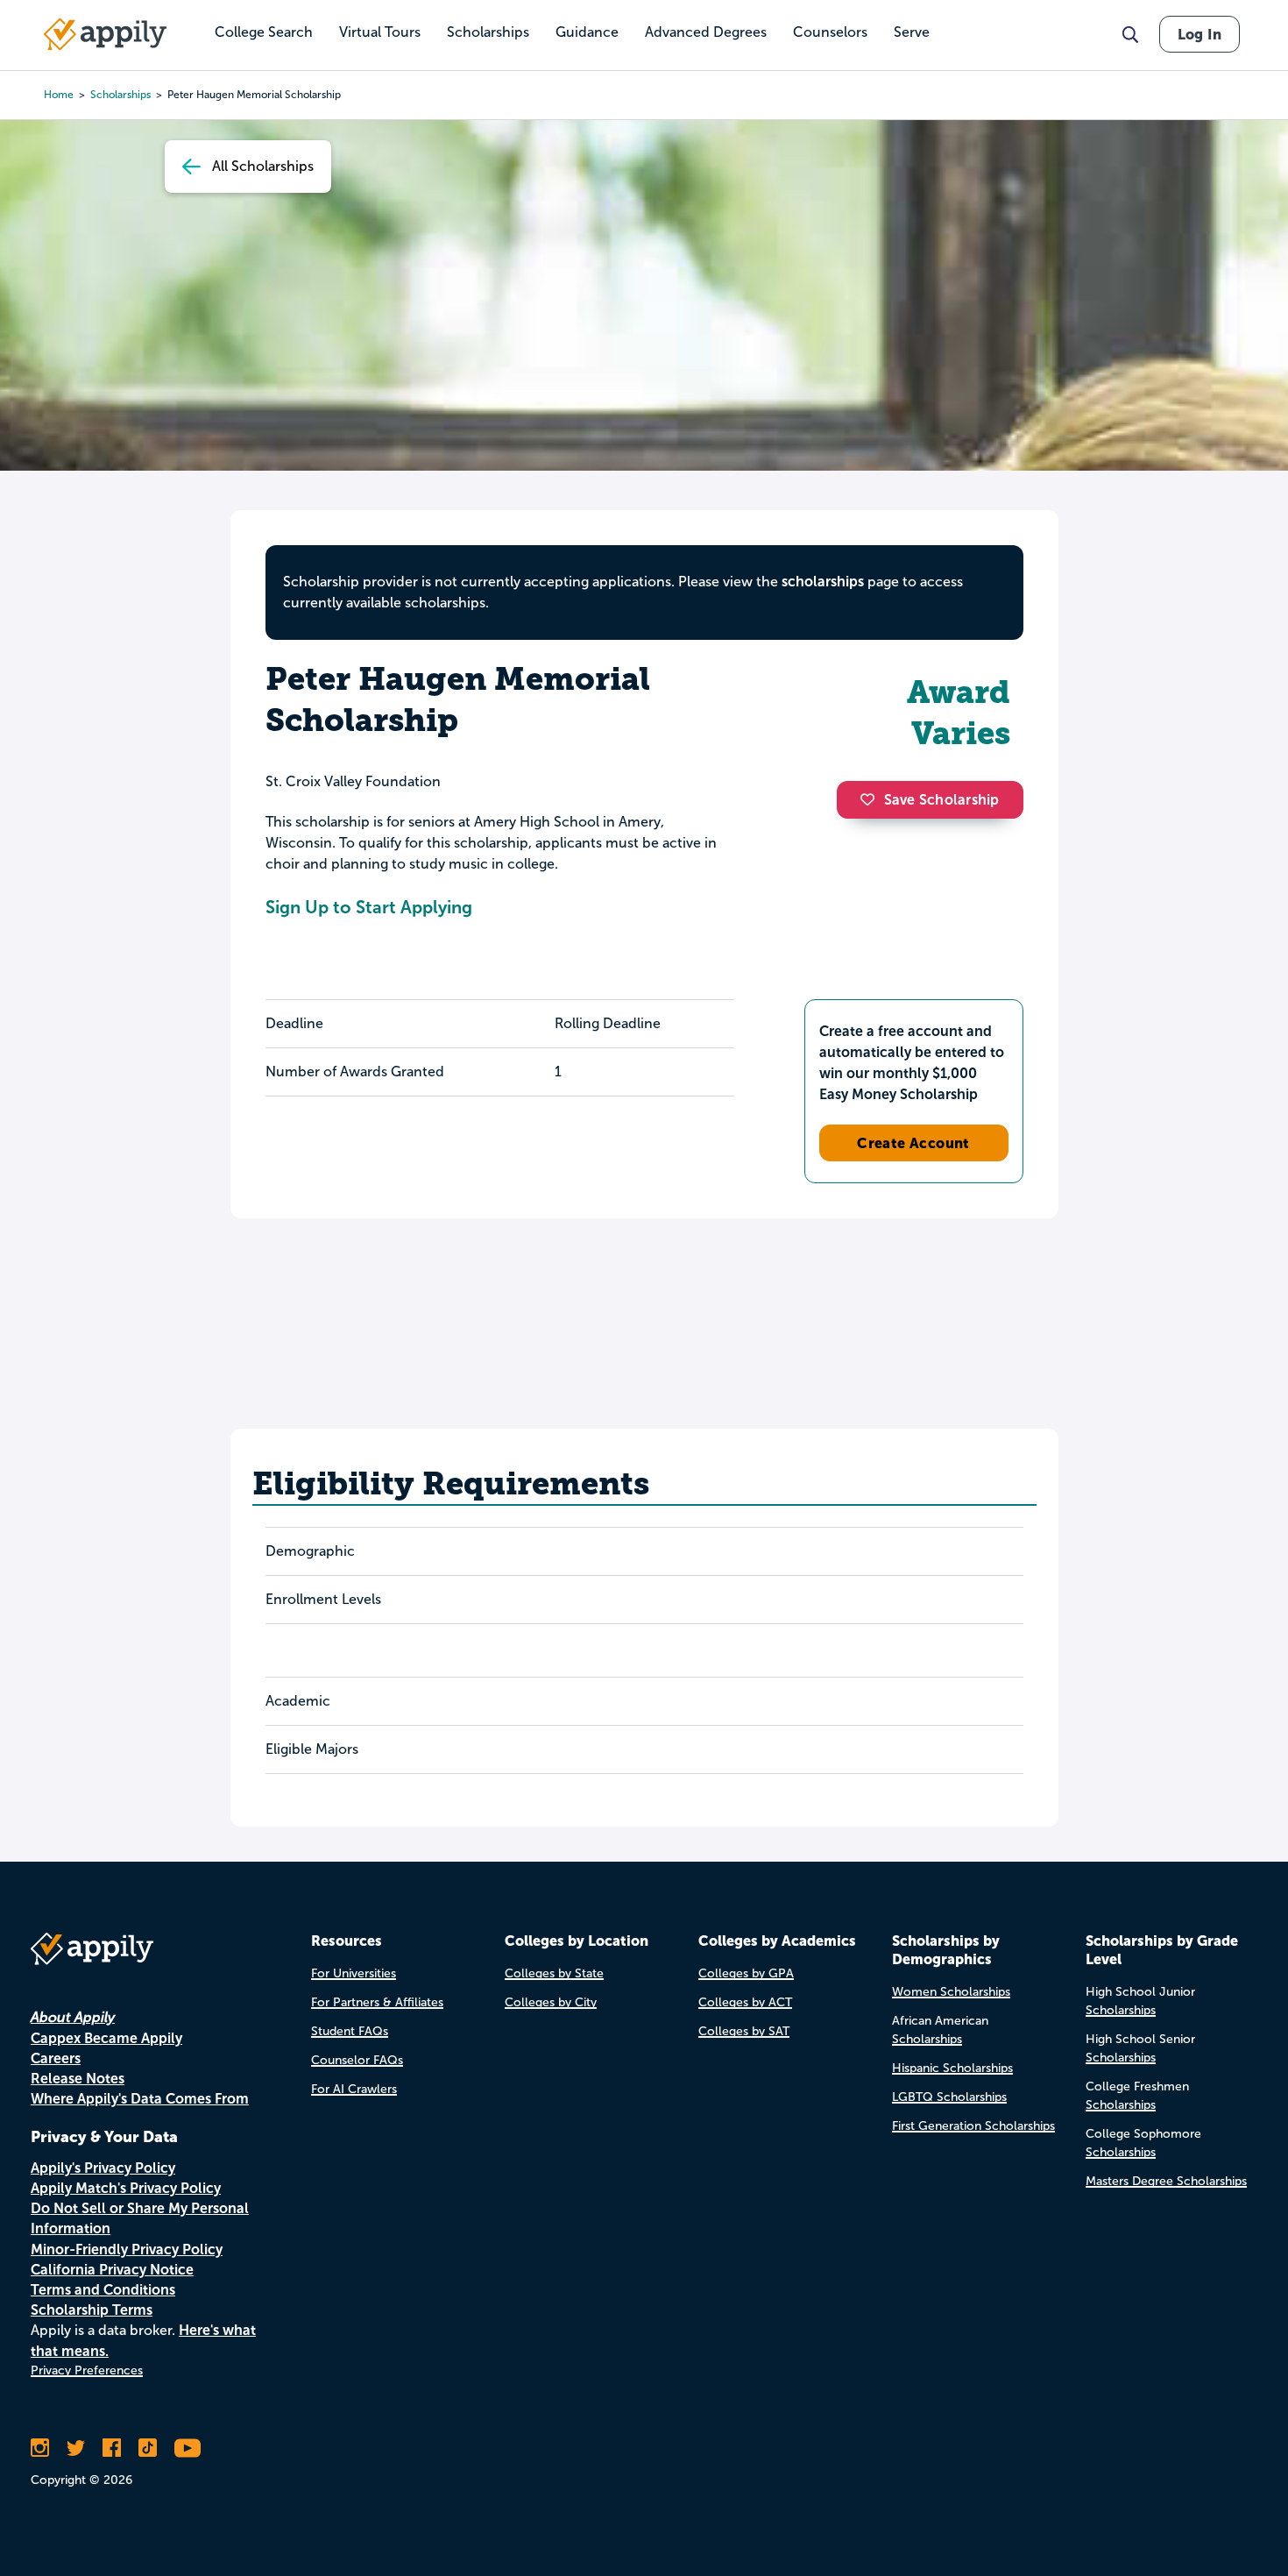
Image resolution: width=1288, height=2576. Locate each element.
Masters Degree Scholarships (1166, 2181)
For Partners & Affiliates (377, 2002)
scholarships (120, 95)
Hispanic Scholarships (952, 2068)
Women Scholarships (951, 1992)
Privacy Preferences (87, 2370)
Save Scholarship (942, 800)
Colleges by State (554, 1973)
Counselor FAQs (357, 2060)
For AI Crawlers (354, 2089)
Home (59, 95)
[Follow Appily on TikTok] (148, 2448)
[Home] (105, 34)
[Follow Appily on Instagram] (40, 2448)
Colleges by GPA (746, 1973)
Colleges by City (551, 2002)
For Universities (354, 1973)
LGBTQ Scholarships (949, 2097)
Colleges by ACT (745, 2002)
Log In (1200, 34)
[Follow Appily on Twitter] (76, 2448)
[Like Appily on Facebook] (112, 2448)
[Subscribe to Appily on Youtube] (188, 2448)
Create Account (913, 1143)
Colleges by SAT (744, 2031)
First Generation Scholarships (973, 2126)
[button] (872, 799)
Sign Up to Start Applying (369, 907)
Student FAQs (350, 2031)
